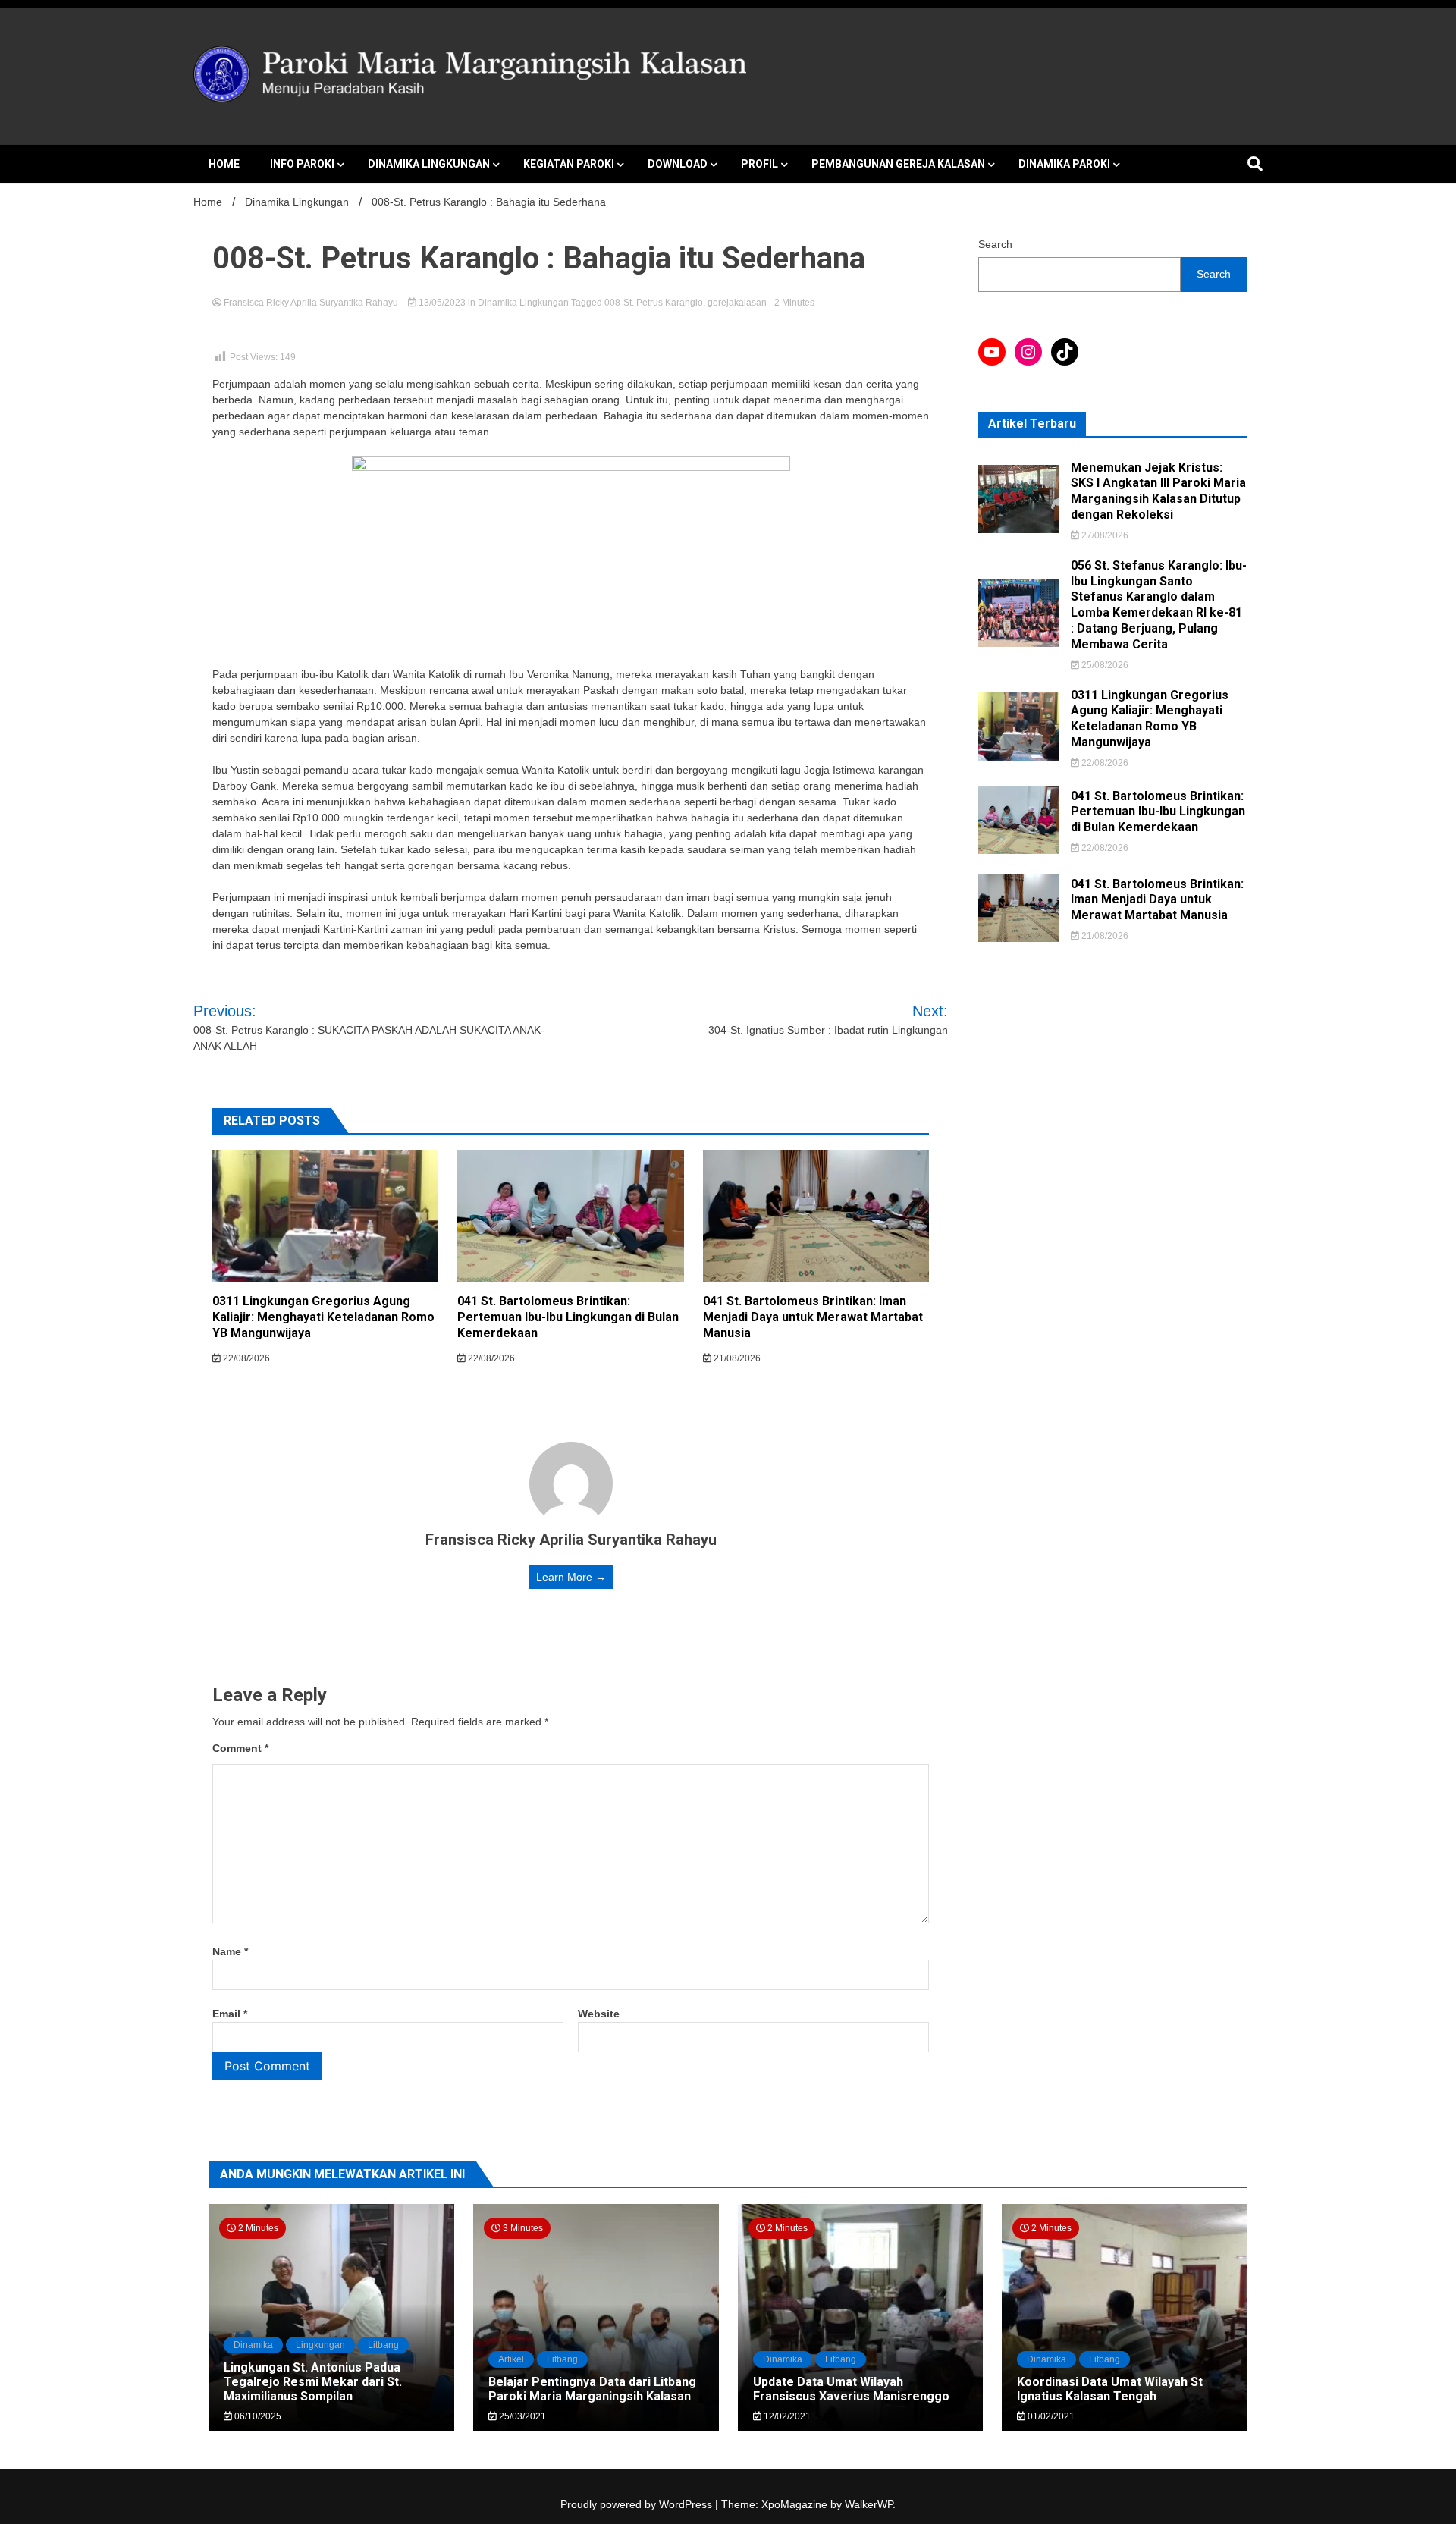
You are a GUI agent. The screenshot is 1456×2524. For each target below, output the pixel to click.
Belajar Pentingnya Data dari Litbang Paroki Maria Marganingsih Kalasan (592, 2389)
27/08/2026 (1104, 535)
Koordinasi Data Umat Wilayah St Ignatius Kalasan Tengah (1110, 2389)
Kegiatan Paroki (569, 164)
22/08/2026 (245, 1358)
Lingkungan (320, 2345)
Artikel (511, 2359)
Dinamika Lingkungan (429, 164)
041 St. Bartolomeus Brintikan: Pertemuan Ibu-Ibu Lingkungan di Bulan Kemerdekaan (568, 1317)
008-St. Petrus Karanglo (654, 303)
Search (995, 244)
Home (224, 164)
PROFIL (759, 164)
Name (230, 1951)
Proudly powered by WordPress (638, 2504)
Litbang (383, 2345)
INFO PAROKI (302, 164)
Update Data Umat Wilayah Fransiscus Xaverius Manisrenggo (851, 2389)
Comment (240, 1748)
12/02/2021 (786, 2416)
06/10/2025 (257, 2416)
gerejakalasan (737, 303)
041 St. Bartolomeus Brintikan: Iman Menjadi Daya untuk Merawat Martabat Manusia (813, 1317)
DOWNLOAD (678, 164)
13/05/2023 (442, 303)
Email (230, 2014)
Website (599, 2014)
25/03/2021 (521, 2416)
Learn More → (571, 1577)
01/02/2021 (1050, 2416)
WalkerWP (869, 2504)
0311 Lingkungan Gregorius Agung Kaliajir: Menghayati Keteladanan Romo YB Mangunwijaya (323, 1317)
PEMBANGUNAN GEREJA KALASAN (898, 164)
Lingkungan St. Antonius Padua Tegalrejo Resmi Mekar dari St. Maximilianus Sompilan (313, 2382)
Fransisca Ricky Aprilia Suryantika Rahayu (311, 303)
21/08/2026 (736, 1358)
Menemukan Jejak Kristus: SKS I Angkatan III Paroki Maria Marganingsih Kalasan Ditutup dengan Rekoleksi (1158, 491)
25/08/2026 (1104, 665)
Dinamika (253, 2345)
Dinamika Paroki (1064, 164)
